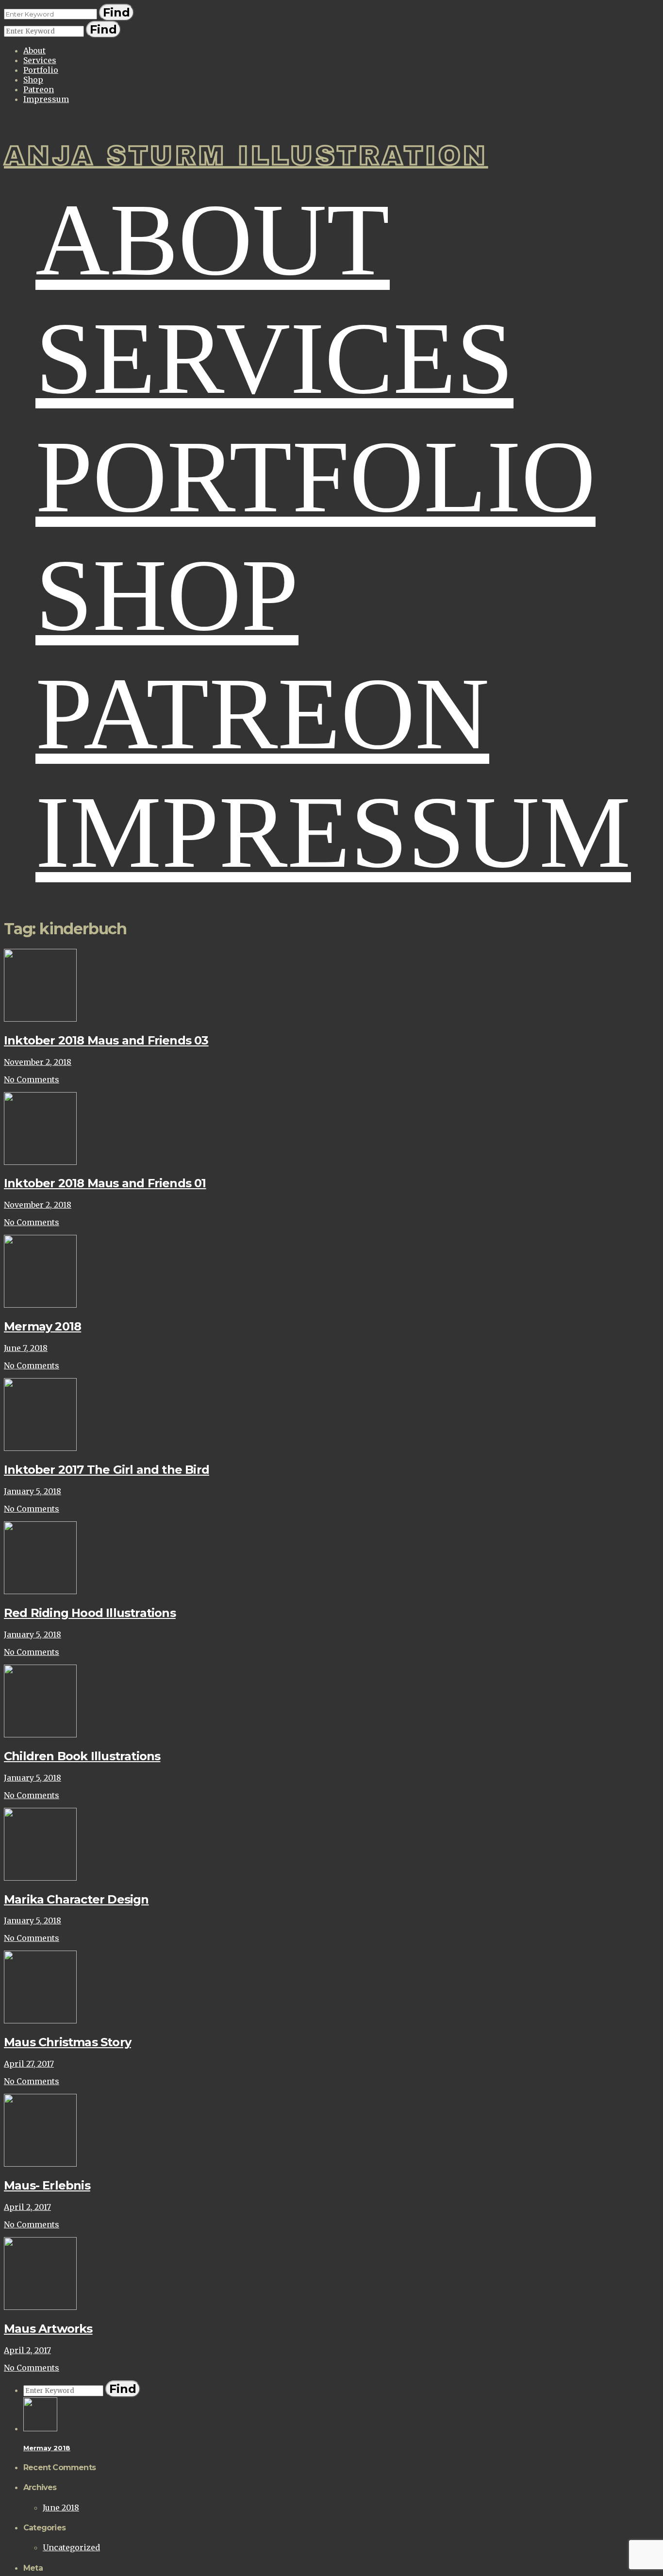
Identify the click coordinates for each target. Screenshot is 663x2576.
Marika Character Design (76, 1899)
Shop (33, 80)
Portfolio (41, 70)
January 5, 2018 (33, 1491)
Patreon (39, 89)
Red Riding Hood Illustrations (90, 1613)
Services (40, 60)
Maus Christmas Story (67, 2042)
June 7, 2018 (26, 1348)
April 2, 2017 (27, 2207)
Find (116, 12)
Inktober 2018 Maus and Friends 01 (105, 1183)
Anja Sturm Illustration (246, 156)
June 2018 (61, 2508)
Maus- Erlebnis (47, 2185)
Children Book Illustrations (82, 1756)
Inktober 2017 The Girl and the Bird (107, 1470)
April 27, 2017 (29, 2064)
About (34, 51)
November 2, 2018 (38, 1062)
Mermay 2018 (42, 1326)
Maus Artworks (48, 2329)
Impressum (46, 99)
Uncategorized (71, 2547)
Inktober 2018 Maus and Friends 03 (106, 1040)
